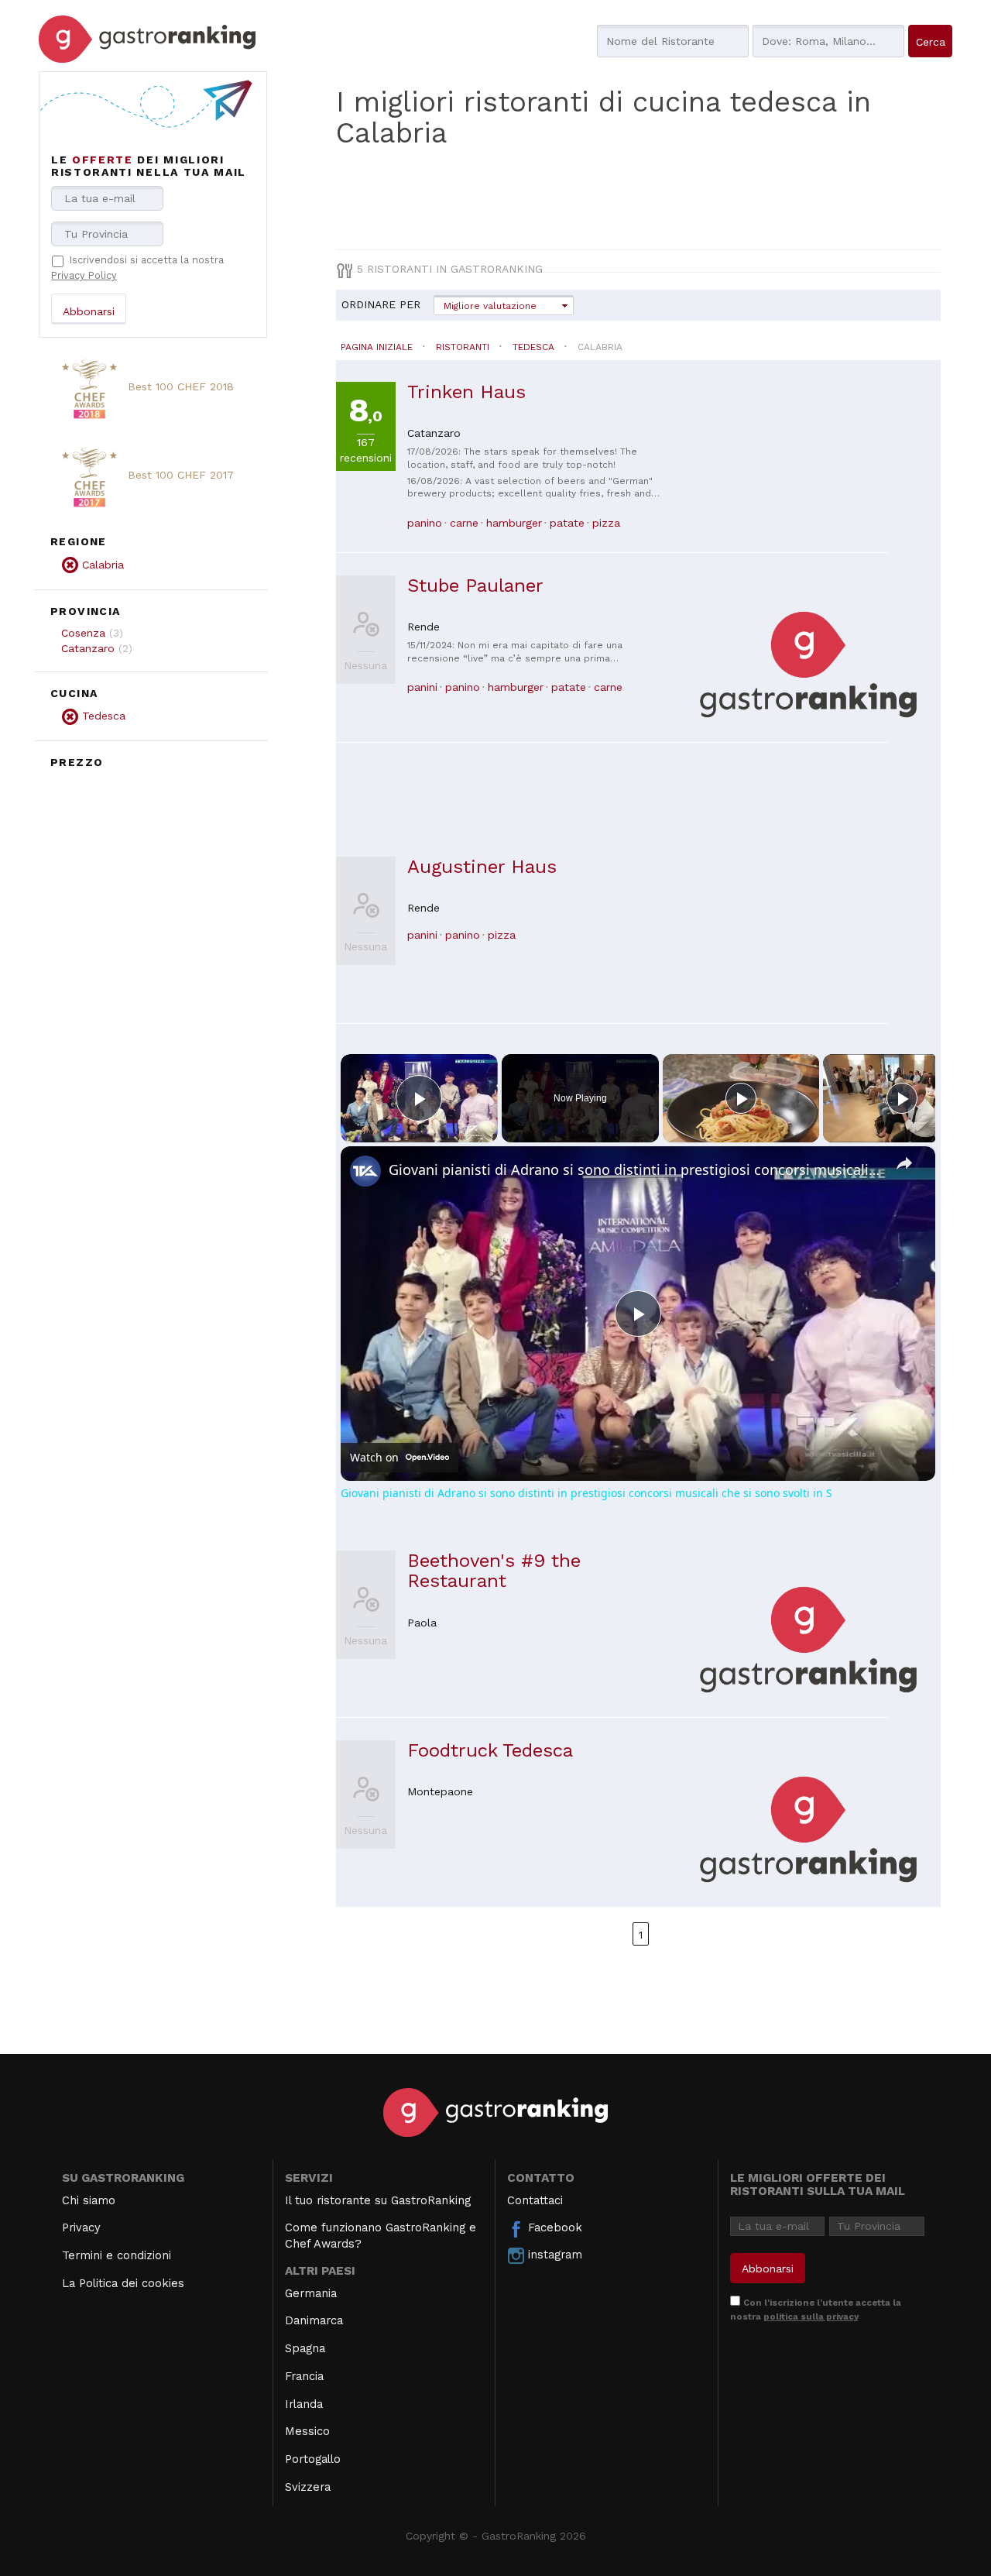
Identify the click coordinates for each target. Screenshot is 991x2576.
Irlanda (304, 2404)
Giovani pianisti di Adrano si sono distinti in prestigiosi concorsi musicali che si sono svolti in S (636, 1170)
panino (425, 523)
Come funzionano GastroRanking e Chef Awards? (381, 2236)
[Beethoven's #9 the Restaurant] (808, 1638)
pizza (606, 523)
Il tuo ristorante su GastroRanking (378, 2200)
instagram (553, 2255)
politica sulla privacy (811, 2317)
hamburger (514, 523)
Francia (304, 2376)
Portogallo (313, 2459)
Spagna (305, 2348)
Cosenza (83, 633)
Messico (307, 2431)
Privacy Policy (84, 275)
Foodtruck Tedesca (490, 1750)
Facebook (553, 2227)
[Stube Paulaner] (808, 663)
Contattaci (535, 2200)
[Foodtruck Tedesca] (808, 1828)
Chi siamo (89, 2200)
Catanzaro (88, 648)
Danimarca (314, 2320)
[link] (365, 1171)
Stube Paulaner (475, 586)
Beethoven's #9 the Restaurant (494, 1571)
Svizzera (308, 2487)
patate (567, 523)
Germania (311, 2293)
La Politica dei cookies (123, 2283)
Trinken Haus (466, 392)
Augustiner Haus (482, 867)
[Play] (741, 1098)
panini (422, 687)
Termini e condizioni (117, 2255)
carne (464, 523)
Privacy (81, 2227)
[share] (904, 1163)
